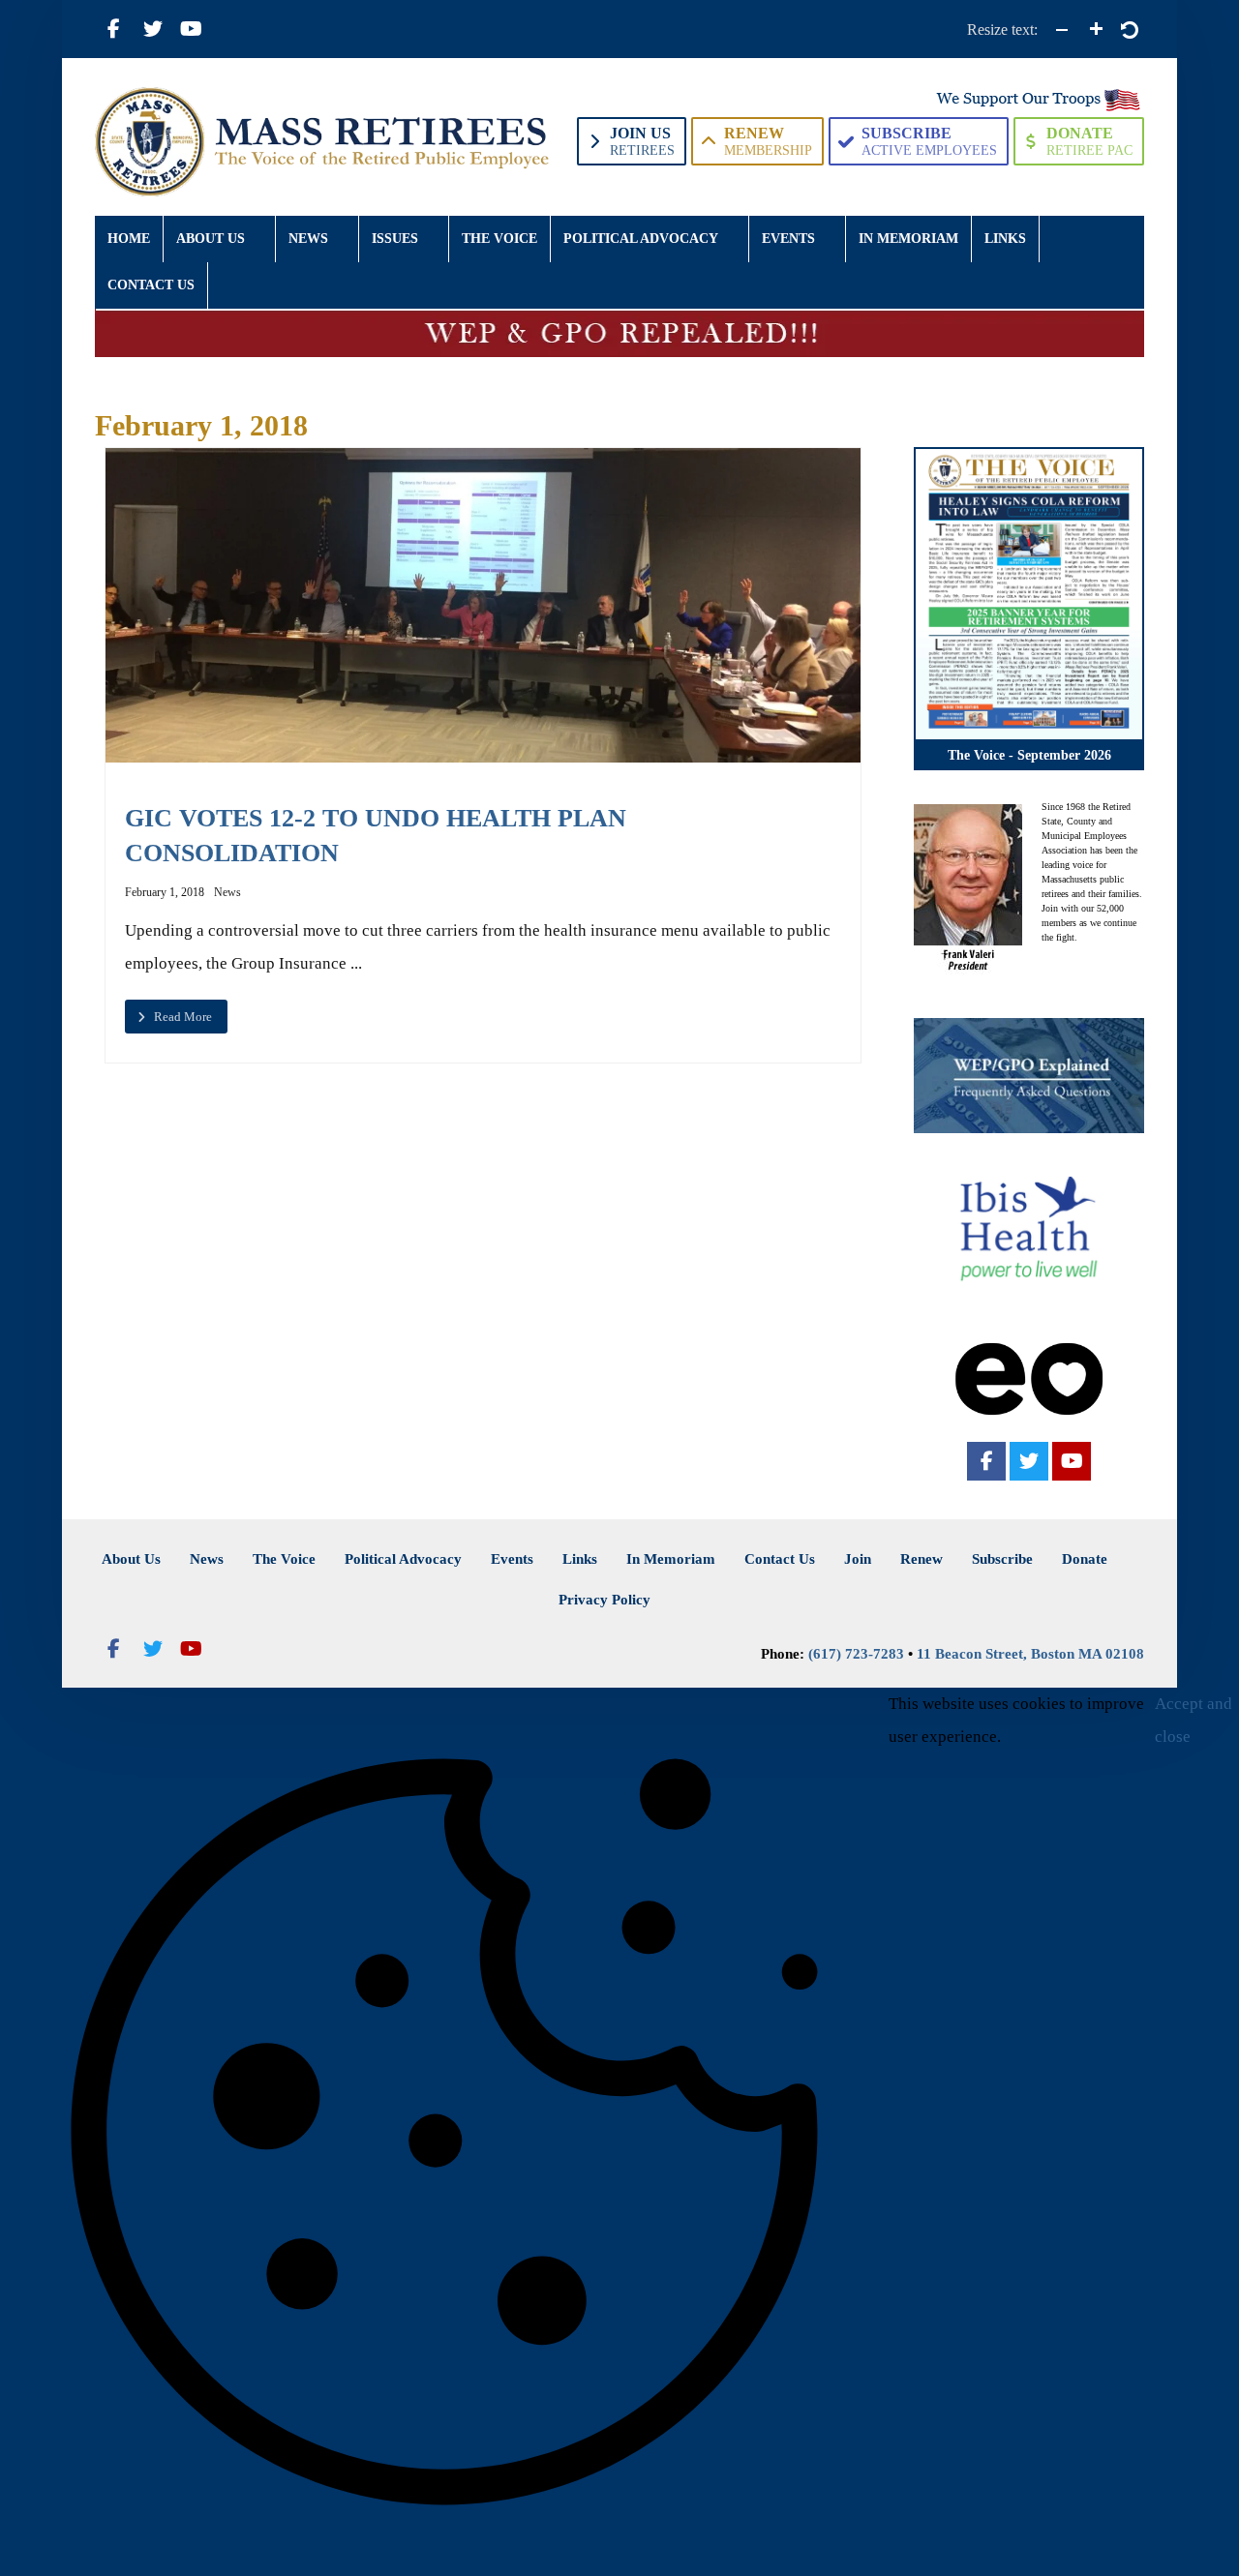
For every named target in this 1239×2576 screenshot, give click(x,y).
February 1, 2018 (165, 892)
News (227, 892)
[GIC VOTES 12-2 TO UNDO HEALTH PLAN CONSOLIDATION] (484, 605)
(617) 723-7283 (856, 1654)
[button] (114, 29)
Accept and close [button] (1194, 1720)
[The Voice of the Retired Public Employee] (325, 142)
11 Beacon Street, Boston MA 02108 (1030, 1654)
